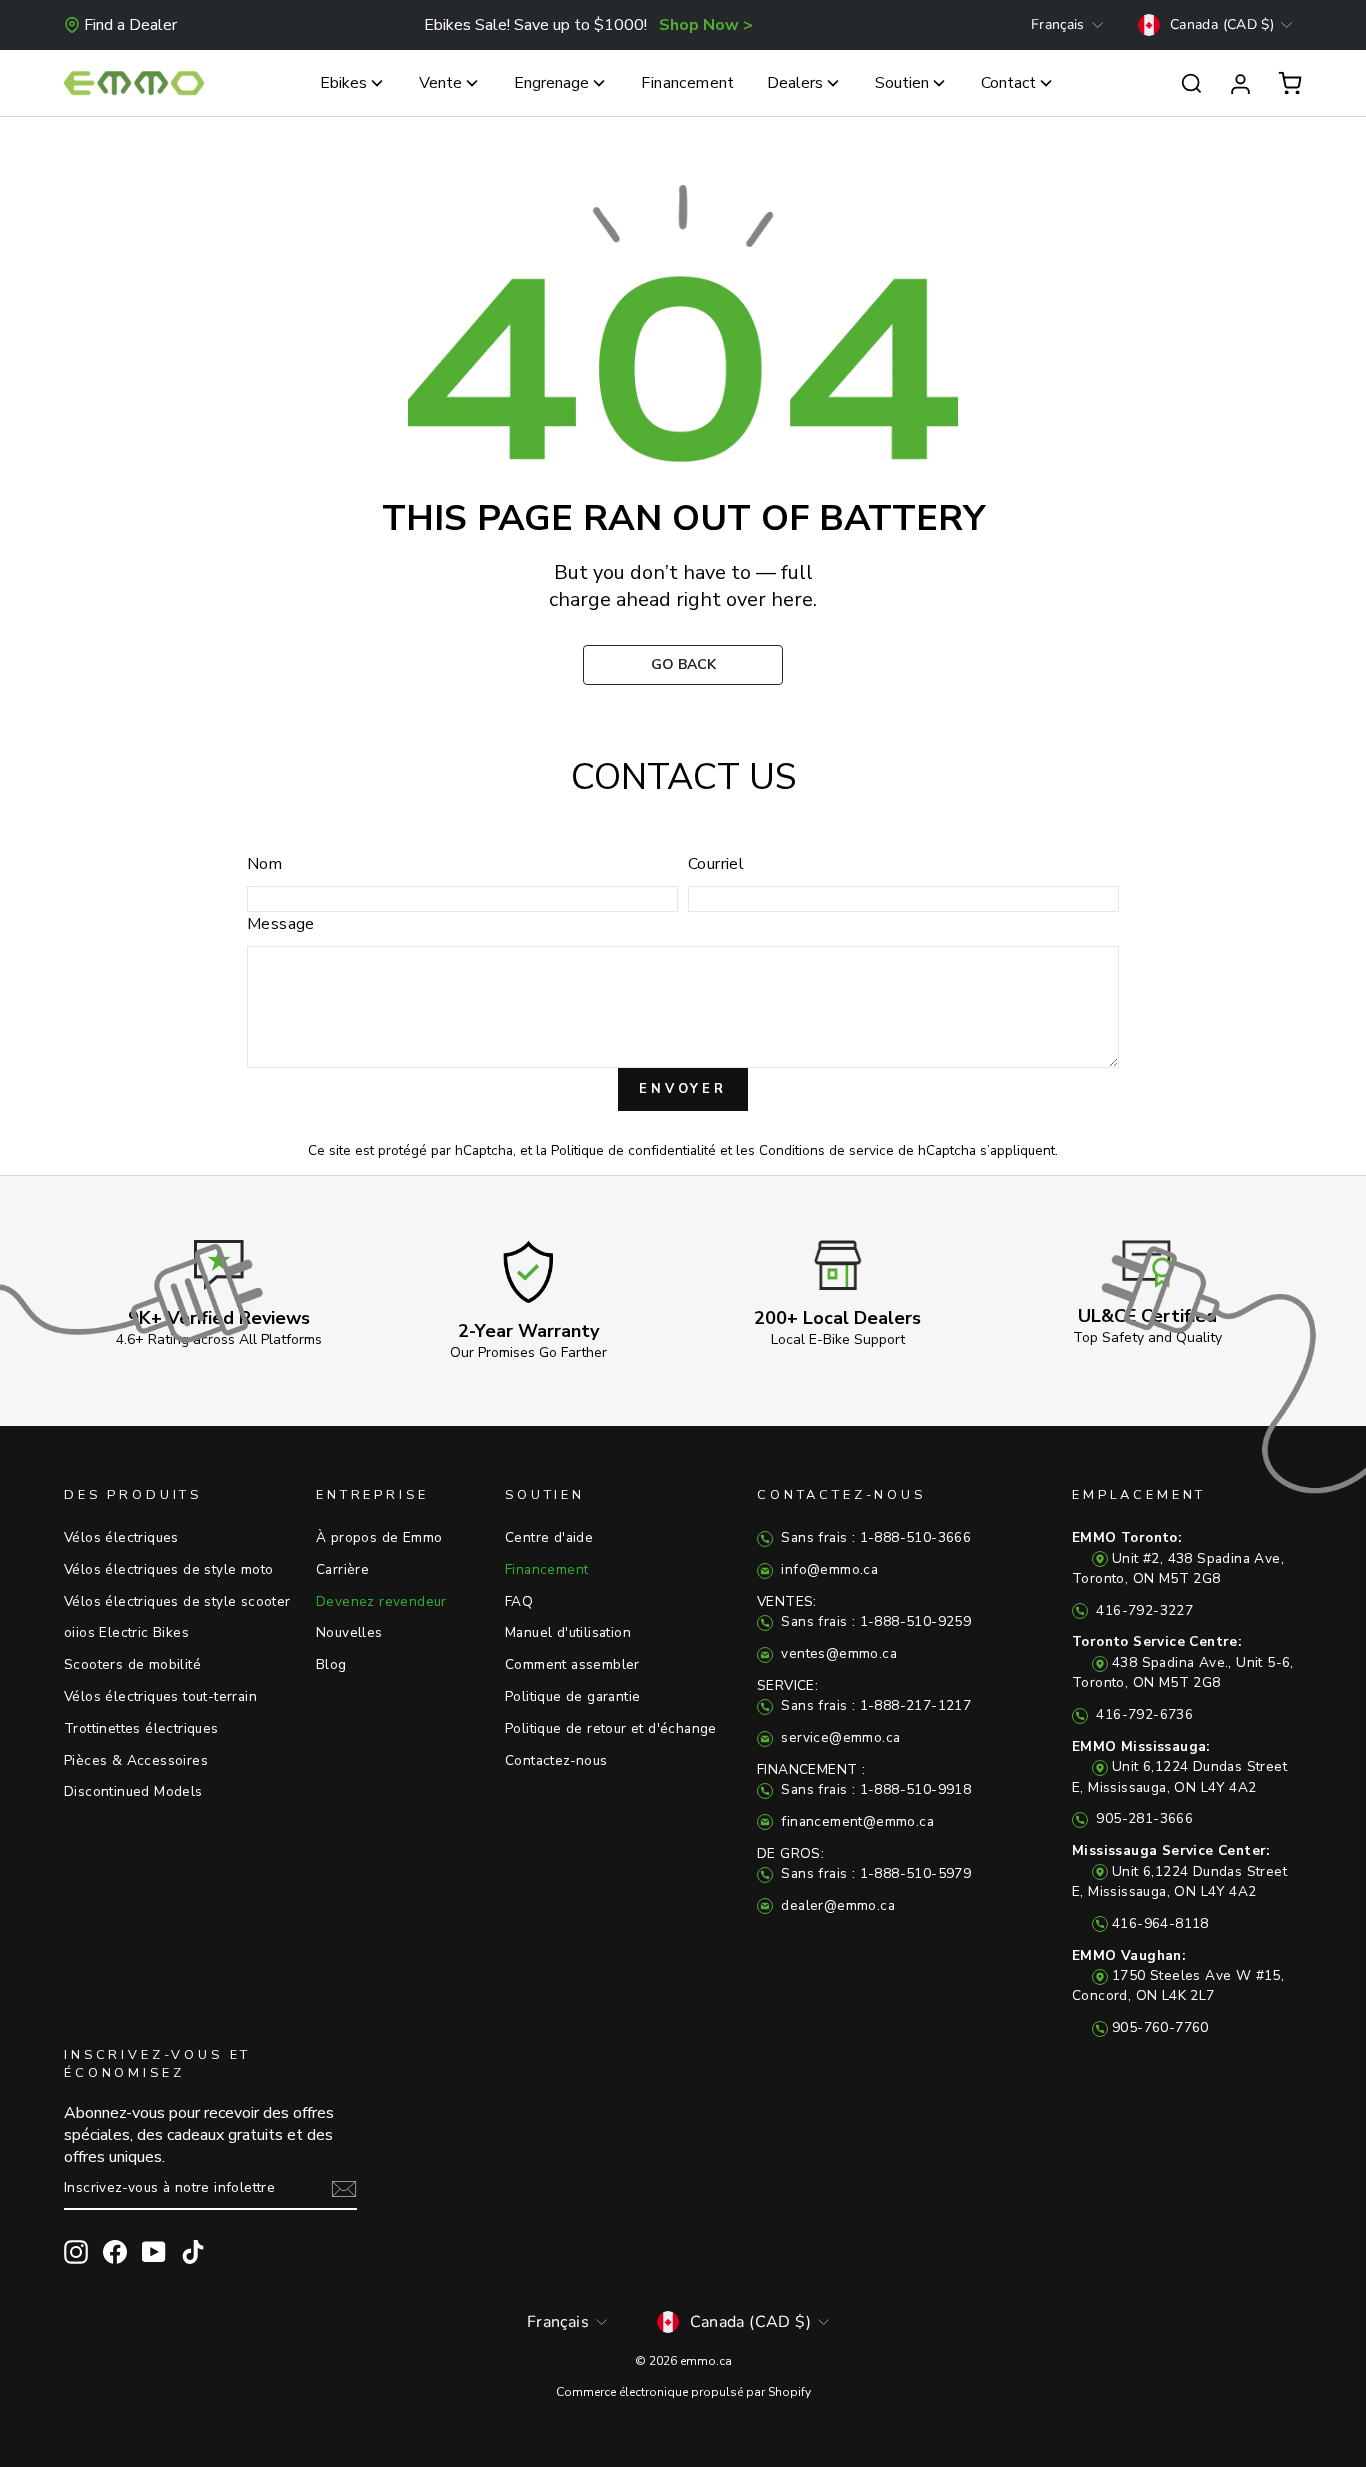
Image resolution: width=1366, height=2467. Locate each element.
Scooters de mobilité (132, 1664)
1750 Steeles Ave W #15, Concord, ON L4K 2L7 (1178, 1976)
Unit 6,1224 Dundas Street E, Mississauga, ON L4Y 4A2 (1179, 1767)
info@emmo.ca (827, 1569)
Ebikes (343, 83)
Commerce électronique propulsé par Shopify (683, 2392)
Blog (331, 1664)
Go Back (683, 664)
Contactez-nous (556, 1760)
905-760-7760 (1160, 2027)
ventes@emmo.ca (837, 1653)
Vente (440, 83)
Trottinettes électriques (141, 1728)
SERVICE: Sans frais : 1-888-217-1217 (864, 1695)
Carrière (342, 1569)
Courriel (716, 864)
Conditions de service (826, 1150)
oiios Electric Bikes (126, 1632)
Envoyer (683, 1089)
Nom (264, 864)
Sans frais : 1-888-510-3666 (874, 1537)
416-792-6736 (1142, 1714)
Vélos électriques (121, 1537)
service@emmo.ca (838, 1737)
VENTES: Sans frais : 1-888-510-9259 (864, 1611)
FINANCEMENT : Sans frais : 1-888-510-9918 (864, 1779)
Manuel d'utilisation (568, 1632)
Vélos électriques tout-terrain (160, 1696)
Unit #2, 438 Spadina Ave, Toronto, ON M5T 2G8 (1178, 1558)
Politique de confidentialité (633, 1150)
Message (281, 924)
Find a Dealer (130, 25)
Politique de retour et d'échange (611, 1728)
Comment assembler (572, 1664)
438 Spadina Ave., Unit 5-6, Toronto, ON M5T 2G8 (1183, 1662)
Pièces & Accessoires (136, 1760)
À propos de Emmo (379, 1537)
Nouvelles (349, 1632)
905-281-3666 (1142, 1818)
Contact (1008, 83)
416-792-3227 (1142, 1610)
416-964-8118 (1160, 1923)
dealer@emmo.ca (836, 1905)
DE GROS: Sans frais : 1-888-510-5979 (864, 1863)
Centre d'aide (549, 1537)
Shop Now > (706, 25)
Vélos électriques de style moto (168, 1569)
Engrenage (551, 83)
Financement (687, 83)
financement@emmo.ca (855, 1821)
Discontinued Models (133, 1791)
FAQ (519, 1601)
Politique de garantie (572, 1696)
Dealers (795, 83)
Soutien (902, 83)
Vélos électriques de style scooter (177, 1601)
